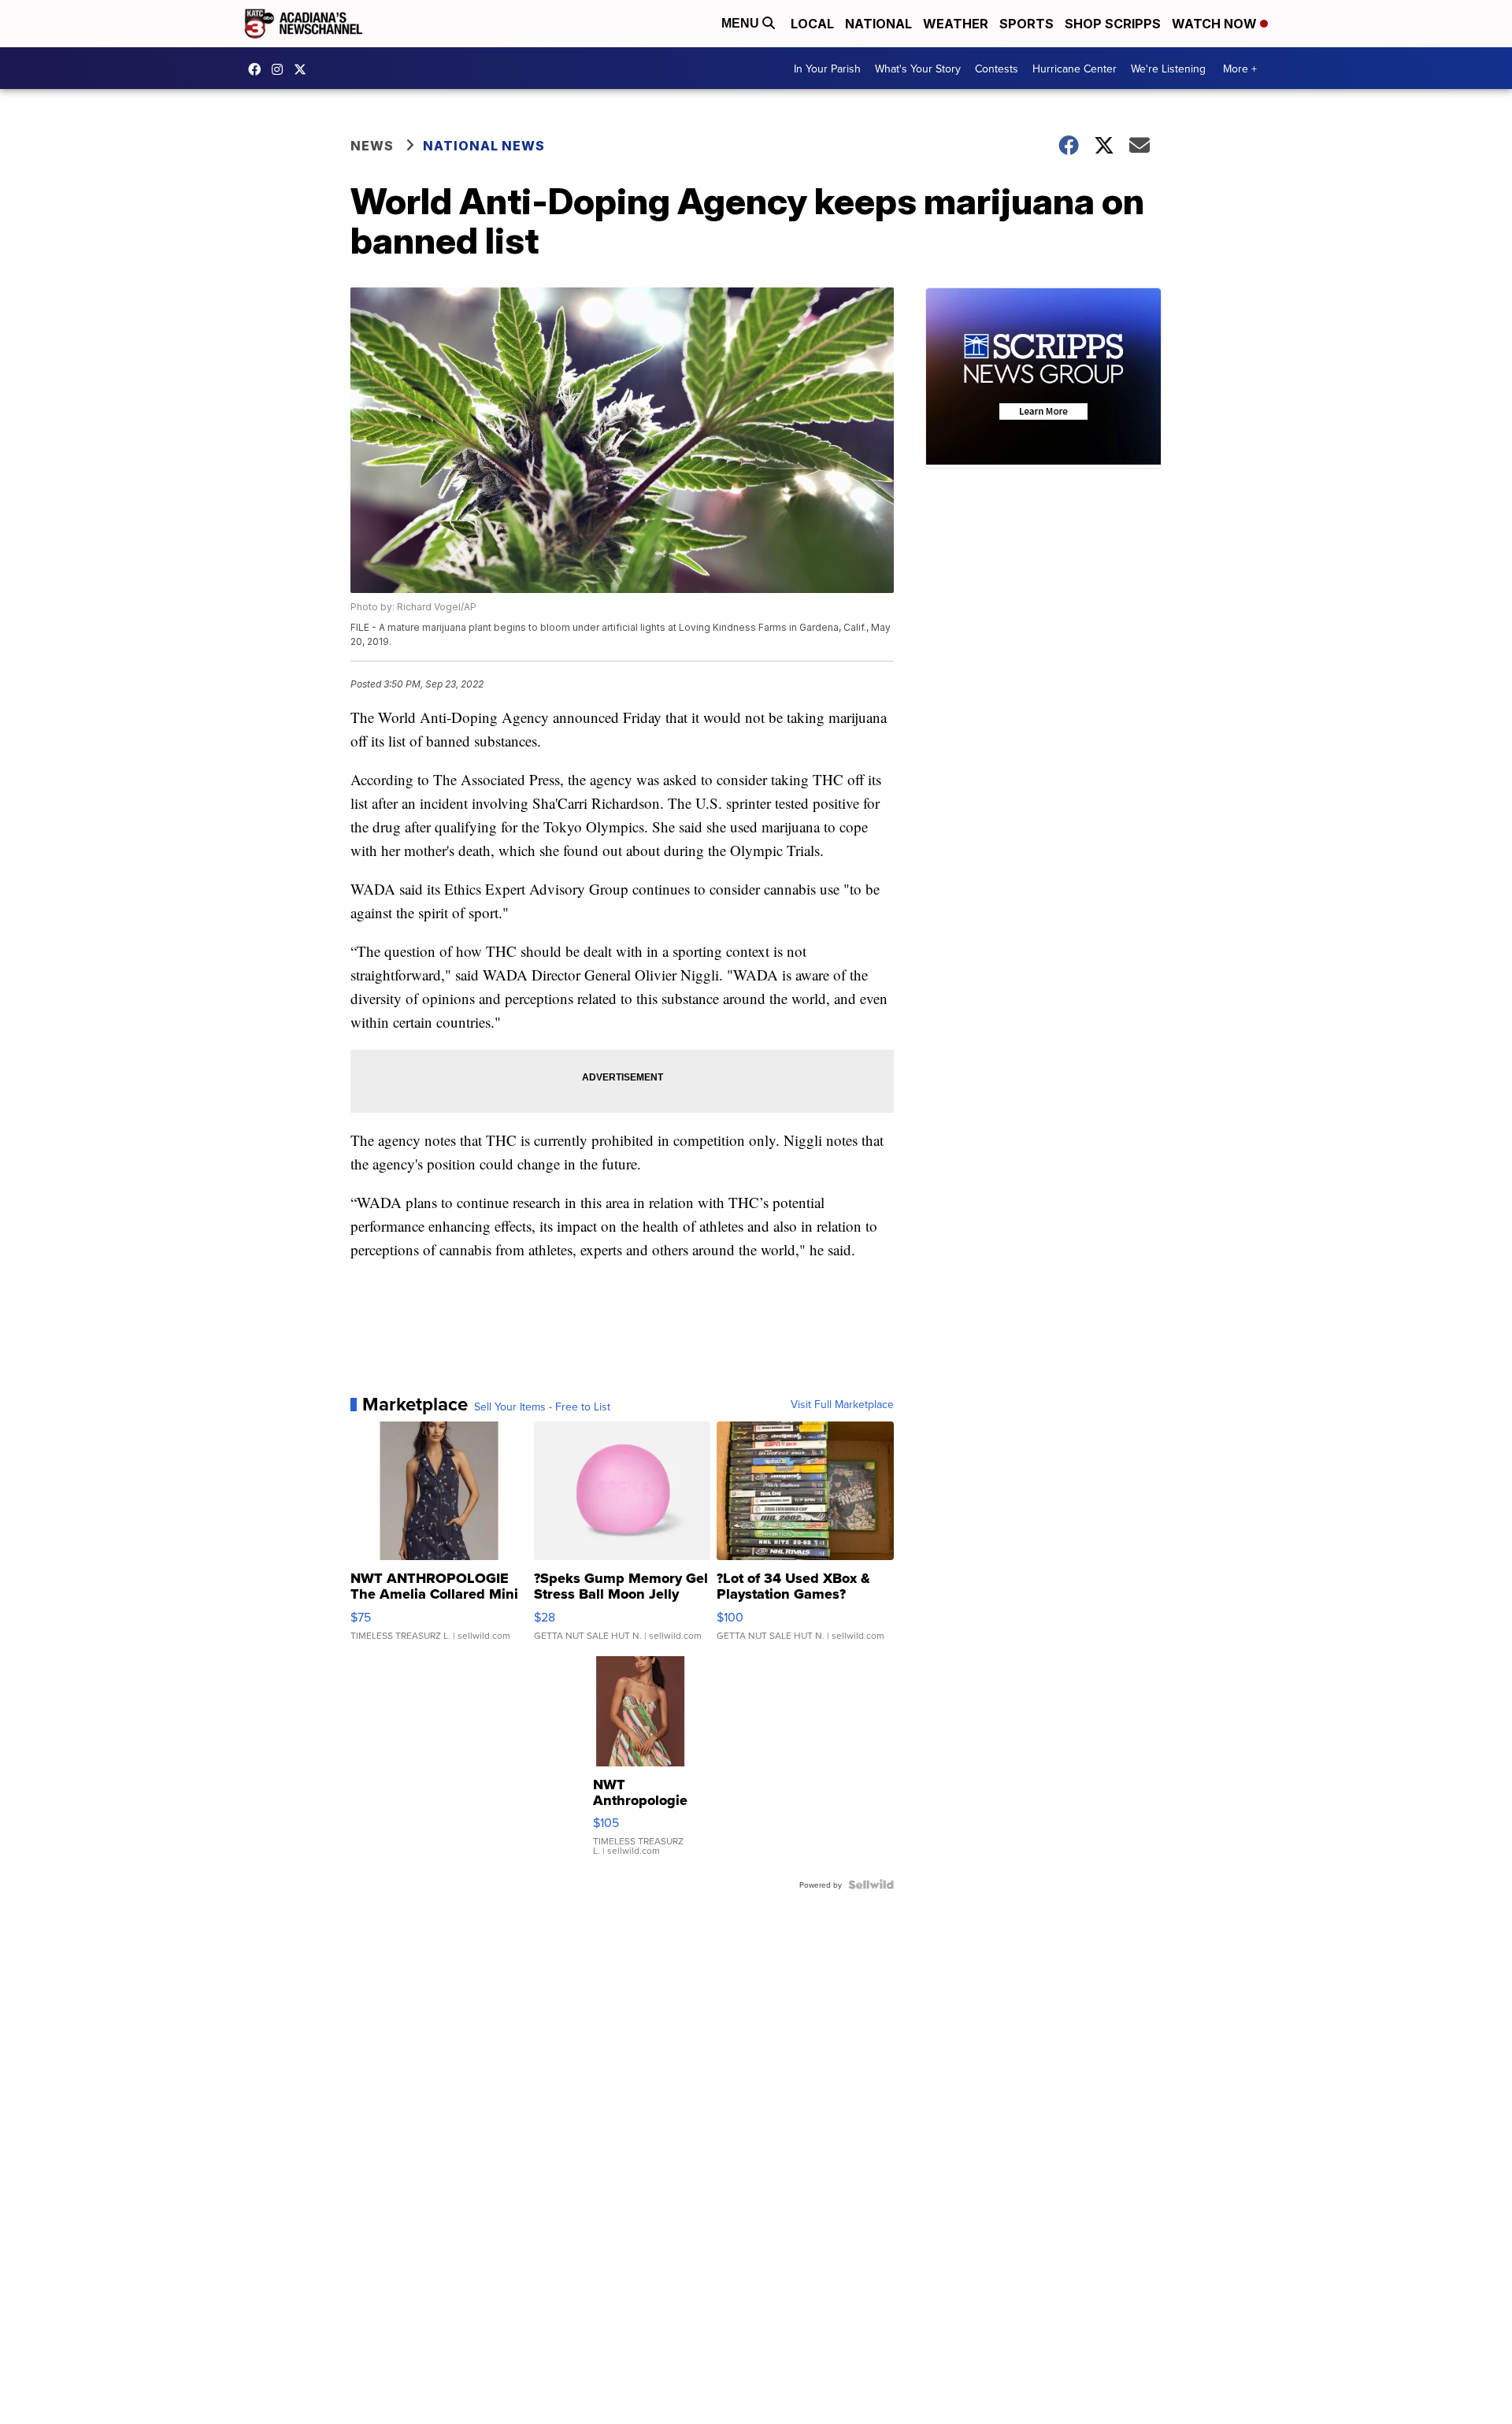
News (372, 146)
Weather (956, 24)
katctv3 (258, 69)
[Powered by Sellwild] (871, 1885)
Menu (742, 23)
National (878, 24)
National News (484, 146)
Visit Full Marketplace (842, 1404)
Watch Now (1216, 24)
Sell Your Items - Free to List (542, 1407)
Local (812, 24)
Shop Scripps (1113, 24)
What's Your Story (918, 69)
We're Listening (1168, 69)
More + (1240, 69)
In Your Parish (827, 69)
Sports (1027, 24)
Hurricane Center (1075, 69)
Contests (997, 69)
